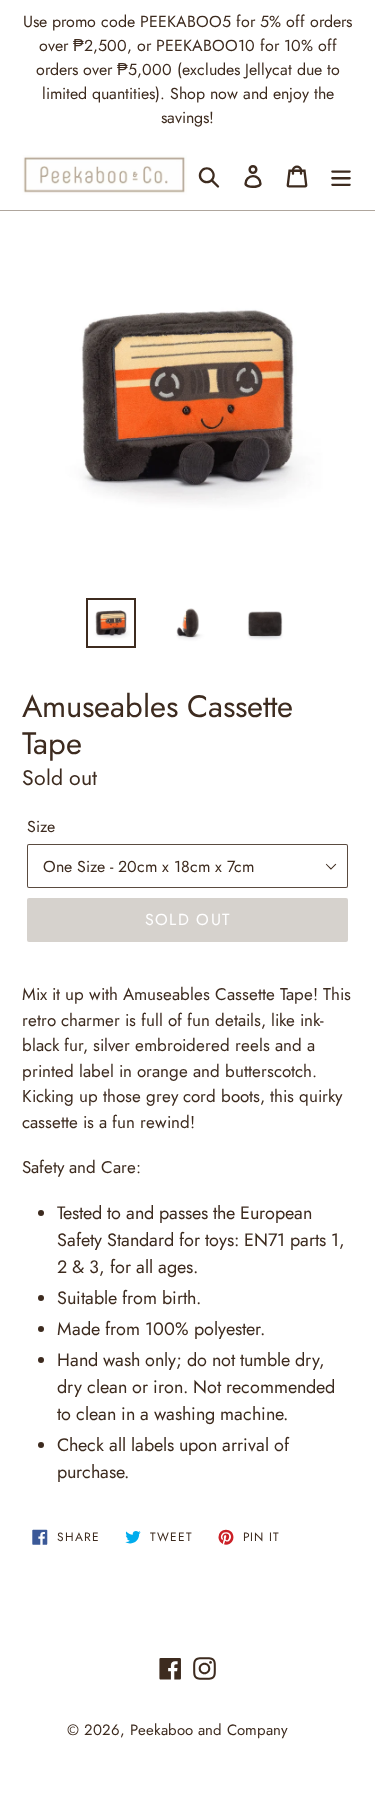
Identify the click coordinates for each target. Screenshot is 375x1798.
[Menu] (341, 174)
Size (41, 826)
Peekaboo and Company (209, 1730)
